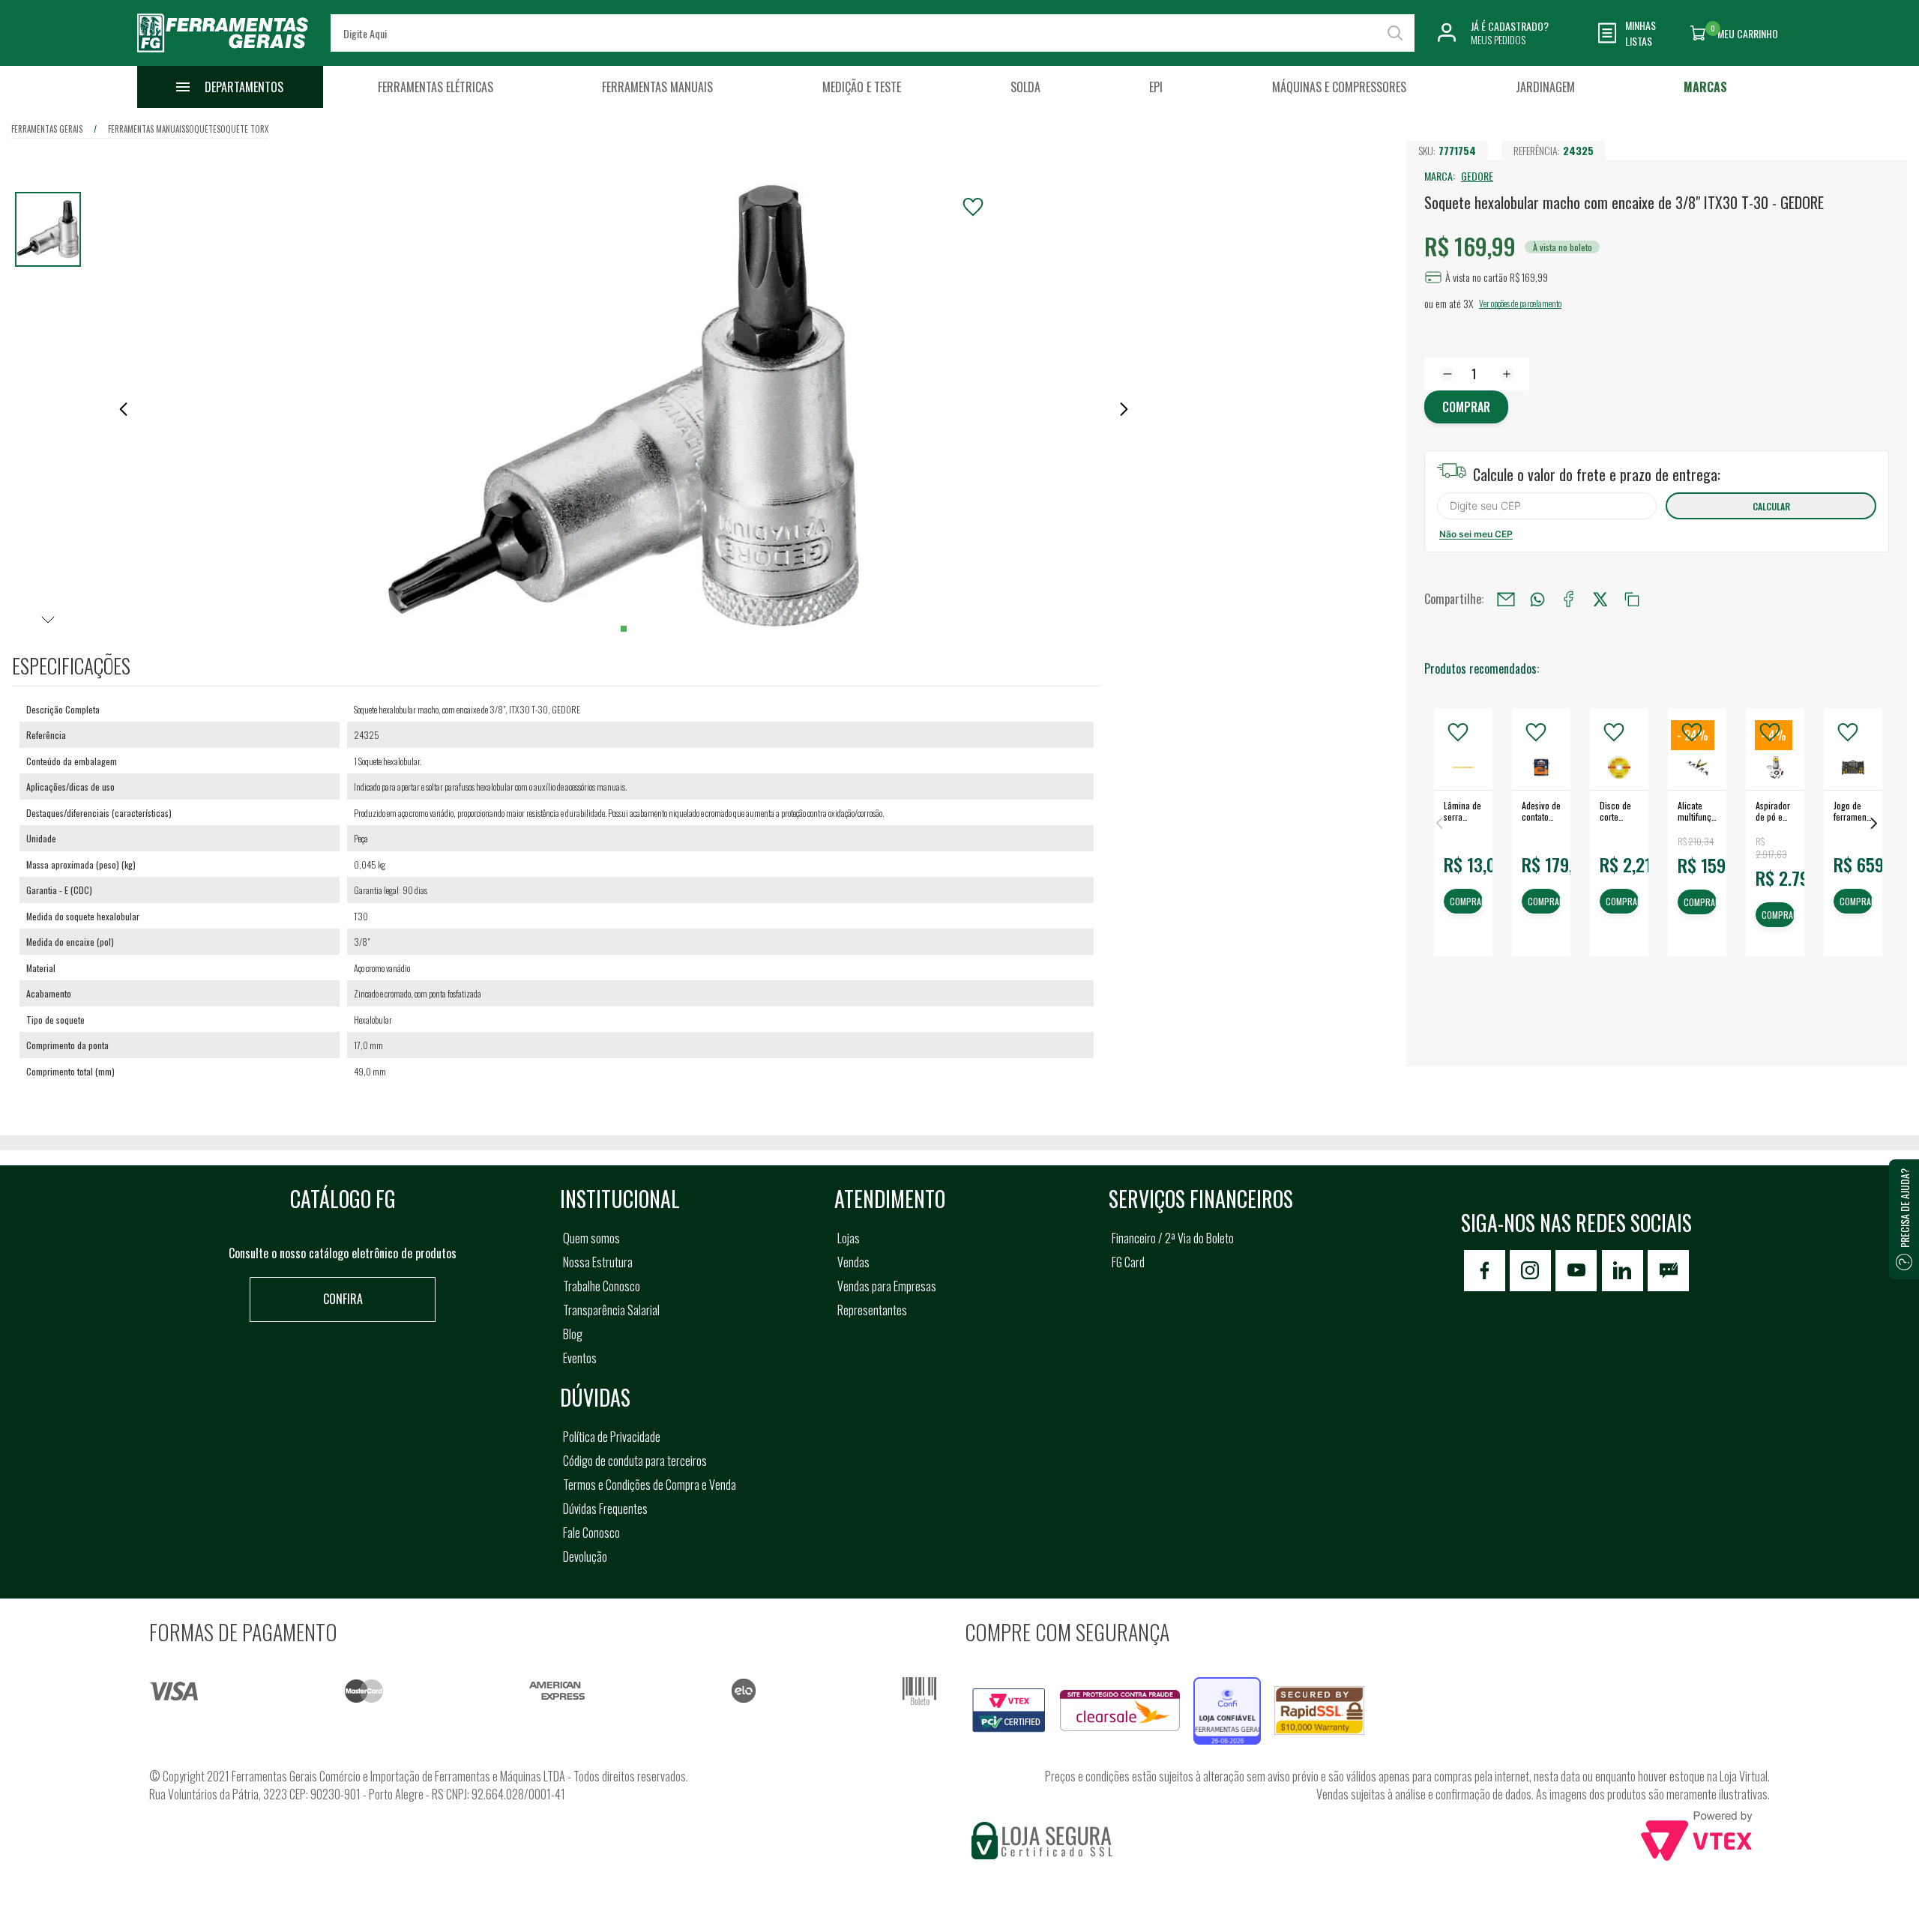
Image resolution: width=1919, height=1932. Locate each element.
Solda (1025, 87)
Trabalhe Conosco (602, 1286)
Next (1874, 823)
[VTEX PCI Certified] (1009, 1697)
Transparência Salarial (611, 1310)
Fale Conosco (591, 1533)
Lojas (849, 1238)
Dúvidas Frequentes (605, 1509)
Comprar (1466, 407)
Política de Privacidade (612, 1437)
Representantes (872, 1310)
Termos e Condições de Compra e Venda (650, 1485)
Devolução (585, 1557)
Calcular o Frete (1547, 506)
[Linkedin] (1623, 1271)
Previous (1439, 823)
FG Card (1128, 1262)
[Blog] (1668, 1271)
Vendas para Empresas (887, 1286)
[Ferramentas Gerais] (223, 55)
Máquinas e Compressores (1339, 87)
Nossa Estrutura (598, 1262)
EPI (1156, 87)
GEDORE (1477, 176)
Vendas (853, 1262)
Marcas (1705, 87)
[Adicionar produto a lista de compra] (973, 207)
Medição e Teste (862, 87)
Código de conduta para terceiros (635, 1461)
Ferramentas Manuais (657, 87)
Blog (573, 1334)
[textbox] (873, 33)
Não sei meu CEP (1476, 534)
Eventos (580, 1358)
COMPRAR (1466, 902)
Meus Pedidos (1498, 39)
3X (1468, 303)
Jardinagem (1545, 87)
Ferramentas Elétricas (436, 87)
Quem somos (591, 1238)
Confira (343, 1299)
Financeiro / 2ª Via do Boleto (1173, 1238)
